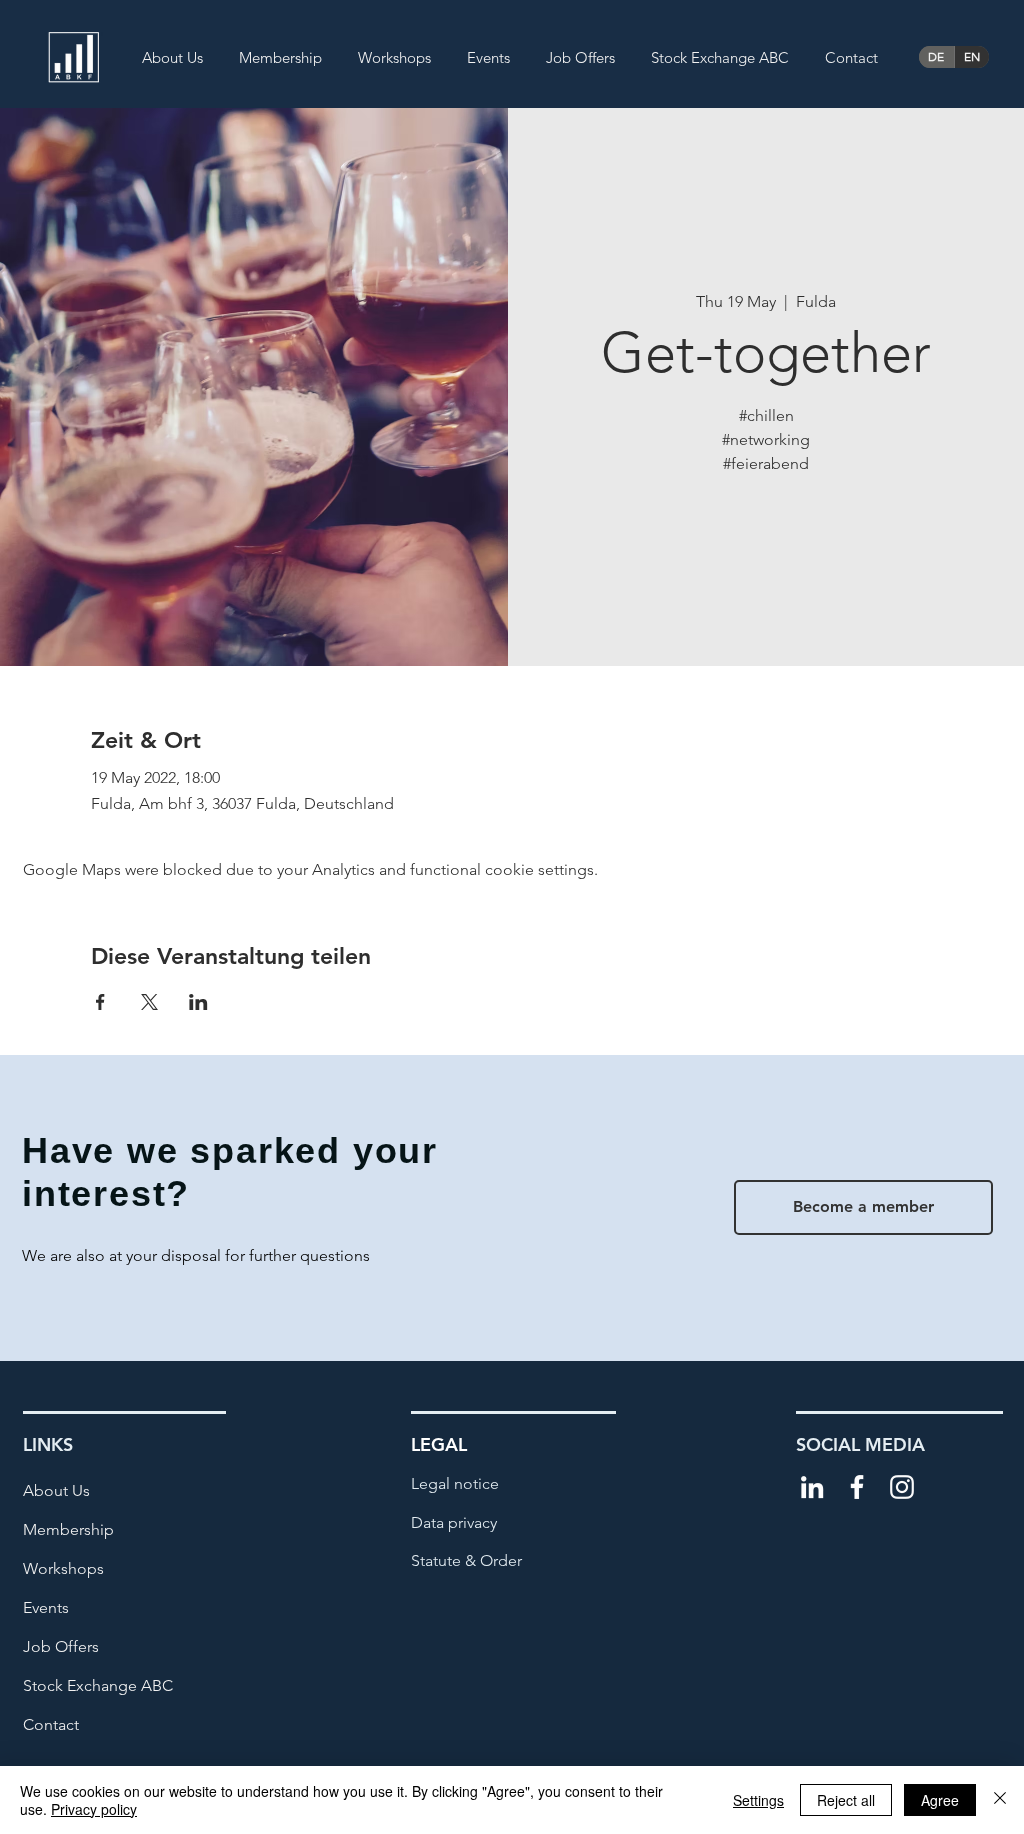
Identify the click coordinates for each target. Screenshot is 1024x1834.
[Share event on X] (149, 1002)
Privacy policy (94, 1809)
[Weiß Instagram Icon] (902, 1487)
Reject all (846, 1800)
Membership (68, 1529)
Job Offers (61, 1646)
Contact (51, 1724)
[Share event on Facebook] (100, 1002)
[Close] (1000, 1800)
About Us (56, 1490)
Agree (940, 1800)
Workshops (63, 1568)
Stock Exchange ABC (98, 1685)
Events (46, 1607)
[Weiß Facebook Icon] (857, 1487)
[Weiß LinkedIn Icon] (812, 1487)
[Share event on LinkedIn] (198, 1002)
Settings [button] (758, 1800)
